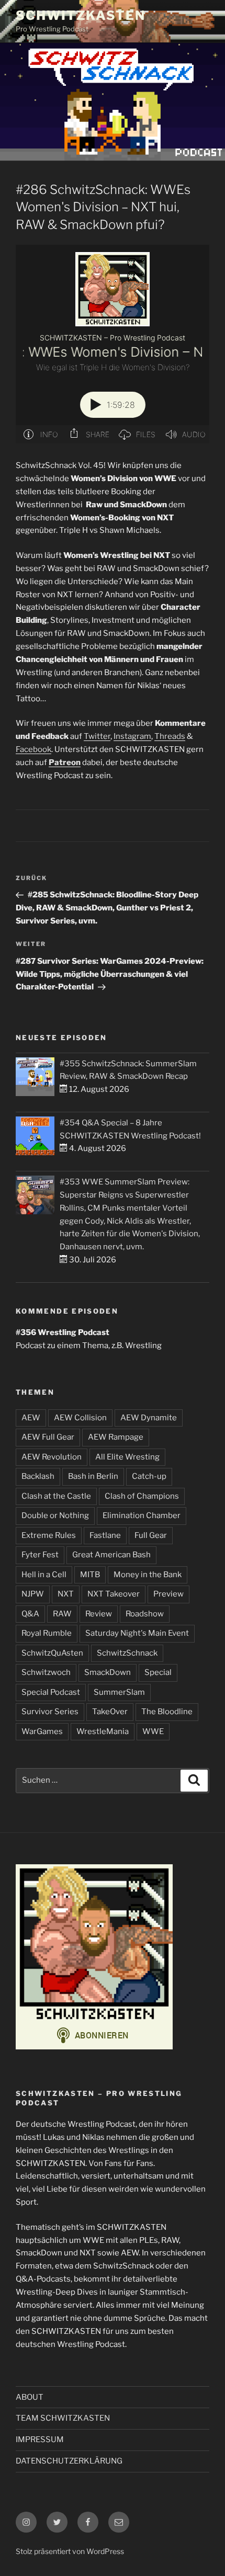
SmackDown (108, 1672)
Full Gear (151, 1535)
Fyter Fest (40, 1555)
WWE (153, 1731)
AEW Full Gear (48, 1437)
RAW (62, 1614)
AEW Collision (80, 1418)
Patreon (65, 762)
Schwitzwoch (46, 1672)
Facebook (33, 749)
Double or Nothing (55, 1515)
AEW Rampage (116, 1437)
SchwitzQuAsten (52, 1653)
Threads (170, 736)
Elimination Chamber (142, 1515)
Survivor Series (50, 1712)
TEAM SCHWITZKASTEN (63, 2418)
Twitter (97, 736)
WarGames (42, 1731)
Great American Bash (111, 1555)
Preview (168, 1594)
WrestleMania (103, 1731)
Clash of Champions (142, 1496)
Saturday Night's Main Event (137, 1633)
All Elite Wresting (127, 1457)
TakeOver (110, 1712)
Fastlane (105, 1535)
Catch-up (149, 1476)
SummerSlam (119, 1692)
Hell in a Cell (44, 1575)
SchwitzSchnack (127, 1653)
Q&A (30, 1614)
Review (99, 1614)
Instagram (132, 736)
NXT (66, 1594)
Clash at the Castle (56, 1496)
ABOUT (30, 2397)
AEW (31, 1418)
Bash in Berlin (93, 1476)
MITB (90, 1575)
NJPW (33, 1594)
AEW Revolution (52, 1457)
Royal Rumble (47, 1633)
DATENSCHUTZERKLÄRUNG (69, 2461)
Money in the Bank (148, 1575)
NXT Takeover (114, 1594)
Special (158, 1672)
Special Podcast (51, 1692)
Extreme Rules (49, 1535)
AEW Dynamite (149, 1418)
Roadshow (145, 1614)
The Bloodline (167, 1712)
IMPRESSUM (40, 2440)
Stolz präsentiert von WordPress (70, 2551)
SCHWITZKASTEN (81, 15)
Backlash (38, 1476)
